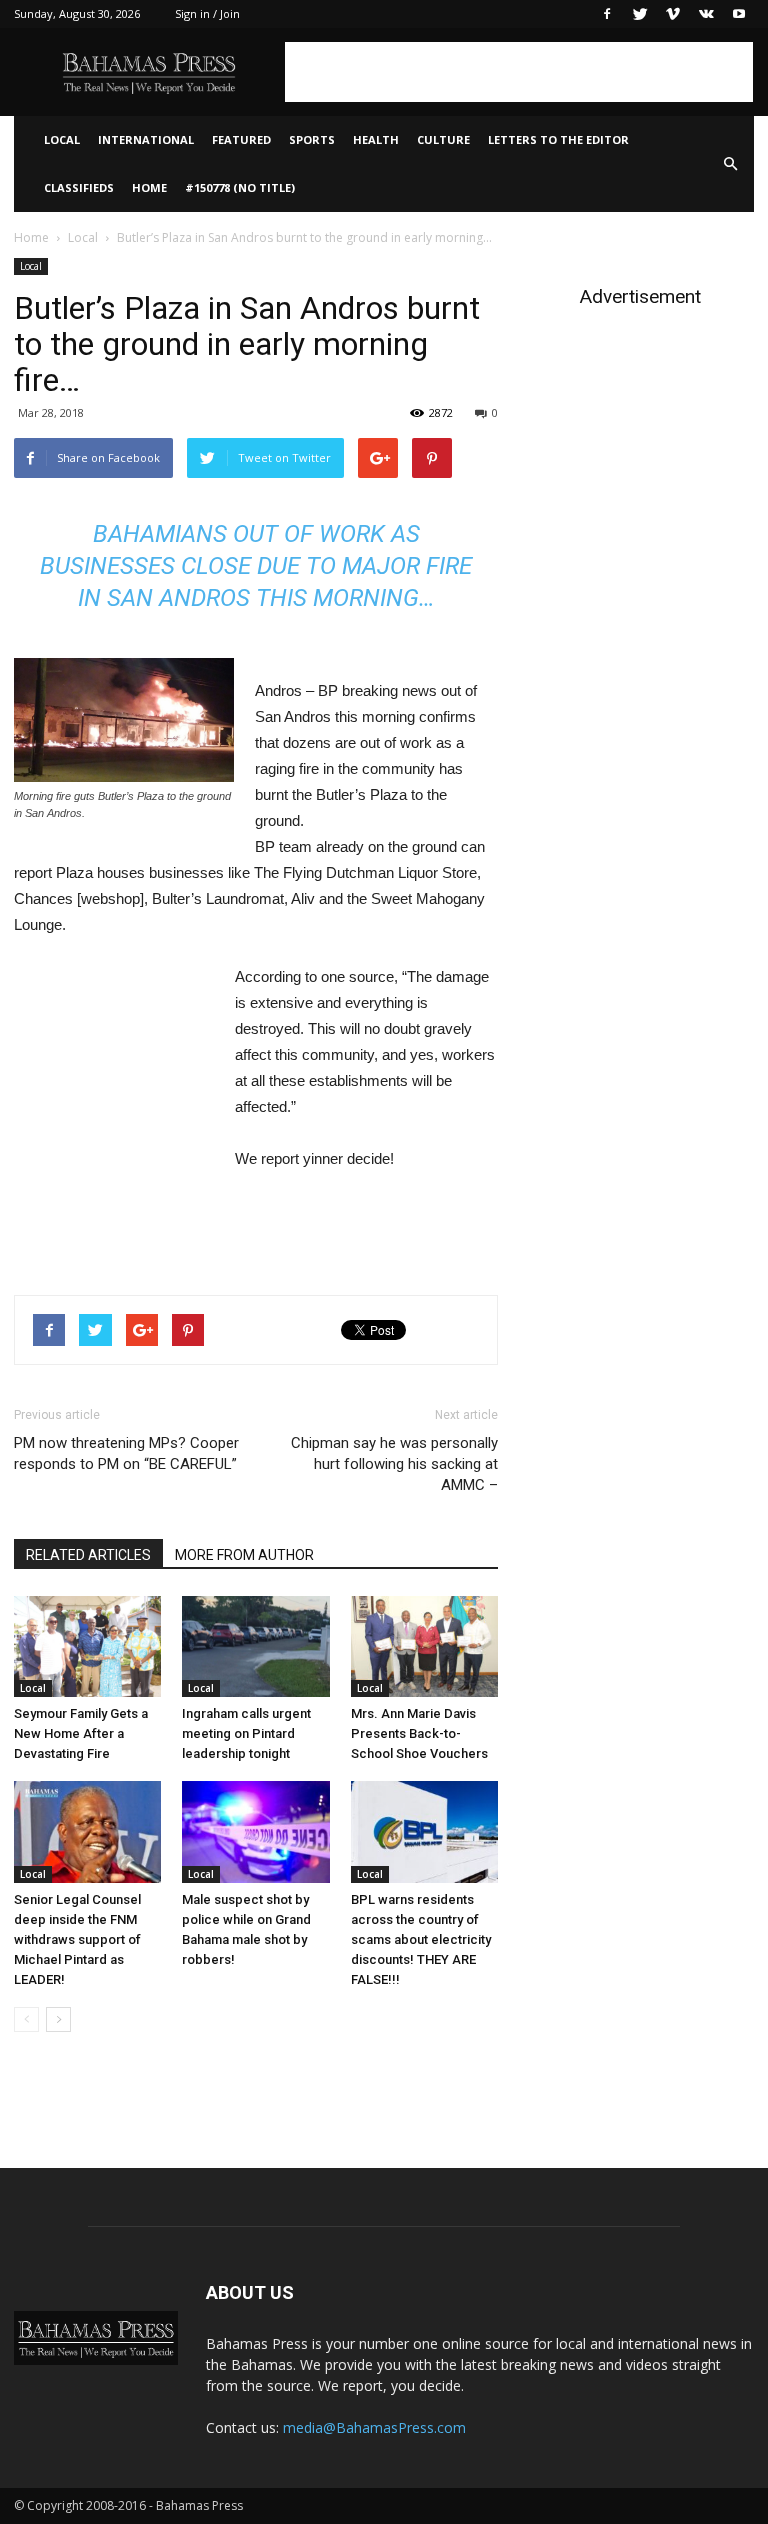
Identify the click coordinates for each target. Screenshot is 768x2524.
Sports (312, 139)
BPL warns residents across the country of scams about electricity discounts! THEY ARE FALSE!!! (421, 1939)
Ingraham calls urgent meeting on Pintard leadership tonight (246, 1733)
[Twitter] (640, 14)
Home (149, 187)
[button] (730, 164)
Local (62, 139)
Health (376, 139)
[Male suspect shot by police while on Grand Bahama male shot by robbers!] (255, 1831)
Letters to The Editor (558, 139)
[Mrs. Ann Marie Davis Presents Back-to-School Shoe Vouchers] (424, 1646)
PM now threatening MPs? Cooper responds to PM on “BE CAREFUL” (126, 1453)
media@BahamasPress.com (374, 2427)
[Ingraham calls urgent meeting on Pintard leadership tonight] (255, 1646)
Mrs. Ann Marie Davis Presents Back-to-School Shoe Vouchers (419, 1733)
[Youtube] (739, 14)
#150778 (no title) (240, 187)
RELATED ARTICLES (88, 1555)
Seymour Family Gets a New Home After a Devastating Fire (81, 1733)
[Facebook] (607, 14)
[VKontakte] (706, 14)
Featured (241, 139)
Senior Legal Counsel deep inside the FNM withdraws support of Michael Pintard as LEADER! (77, 1939)
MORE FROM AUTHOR (244, 1555)
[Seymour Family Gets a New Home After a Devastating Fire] (87, 1646)
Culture (443, 139)
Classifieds (79, 187)
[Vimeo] (673, 14)
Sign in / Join (207, 13)
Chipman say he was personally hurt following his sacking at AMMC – (394, 1464)
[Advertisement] (519, 72)
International (146, 139)
